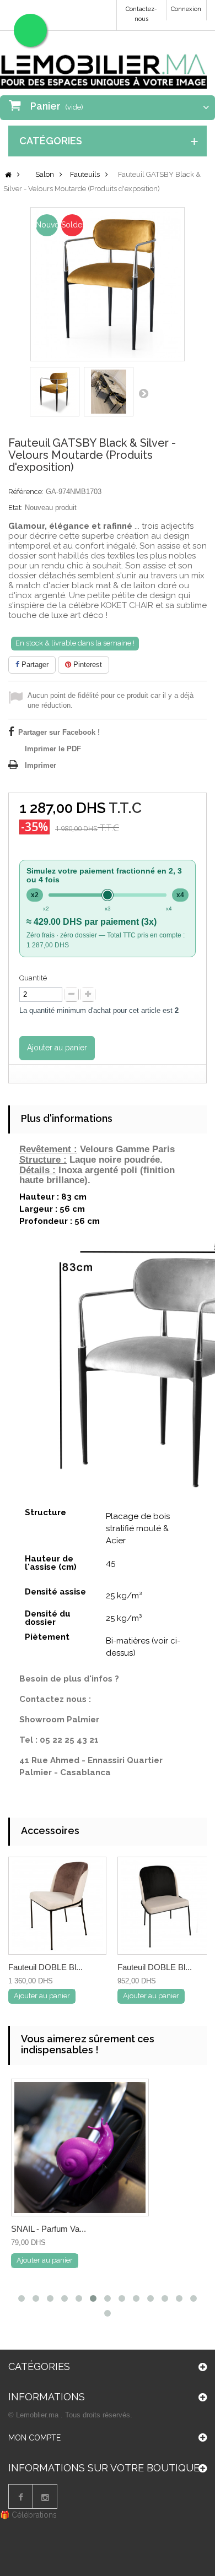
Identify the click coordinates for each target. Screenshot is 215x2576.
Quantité (33, 978)
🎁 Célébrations (28, 2515)
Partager (34, 665)
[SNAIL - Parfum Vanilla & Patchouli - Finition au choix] (80, 2147)
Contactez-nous (141, 14)
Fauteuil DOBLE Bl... (45, 1967)
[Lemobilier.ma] (103, 64)
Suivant (143, 393)
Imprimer (41, 765)
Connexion (186, 9)
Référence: (26, 492)
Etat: (15, 508)
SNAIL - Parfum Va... (49, 2229)
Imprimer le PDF (53, 749)
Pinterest (87, 665)
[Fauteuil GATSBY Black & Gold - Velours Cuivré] (55, 392)
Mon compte (34, 2438)
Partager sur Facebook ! (59, 732)
